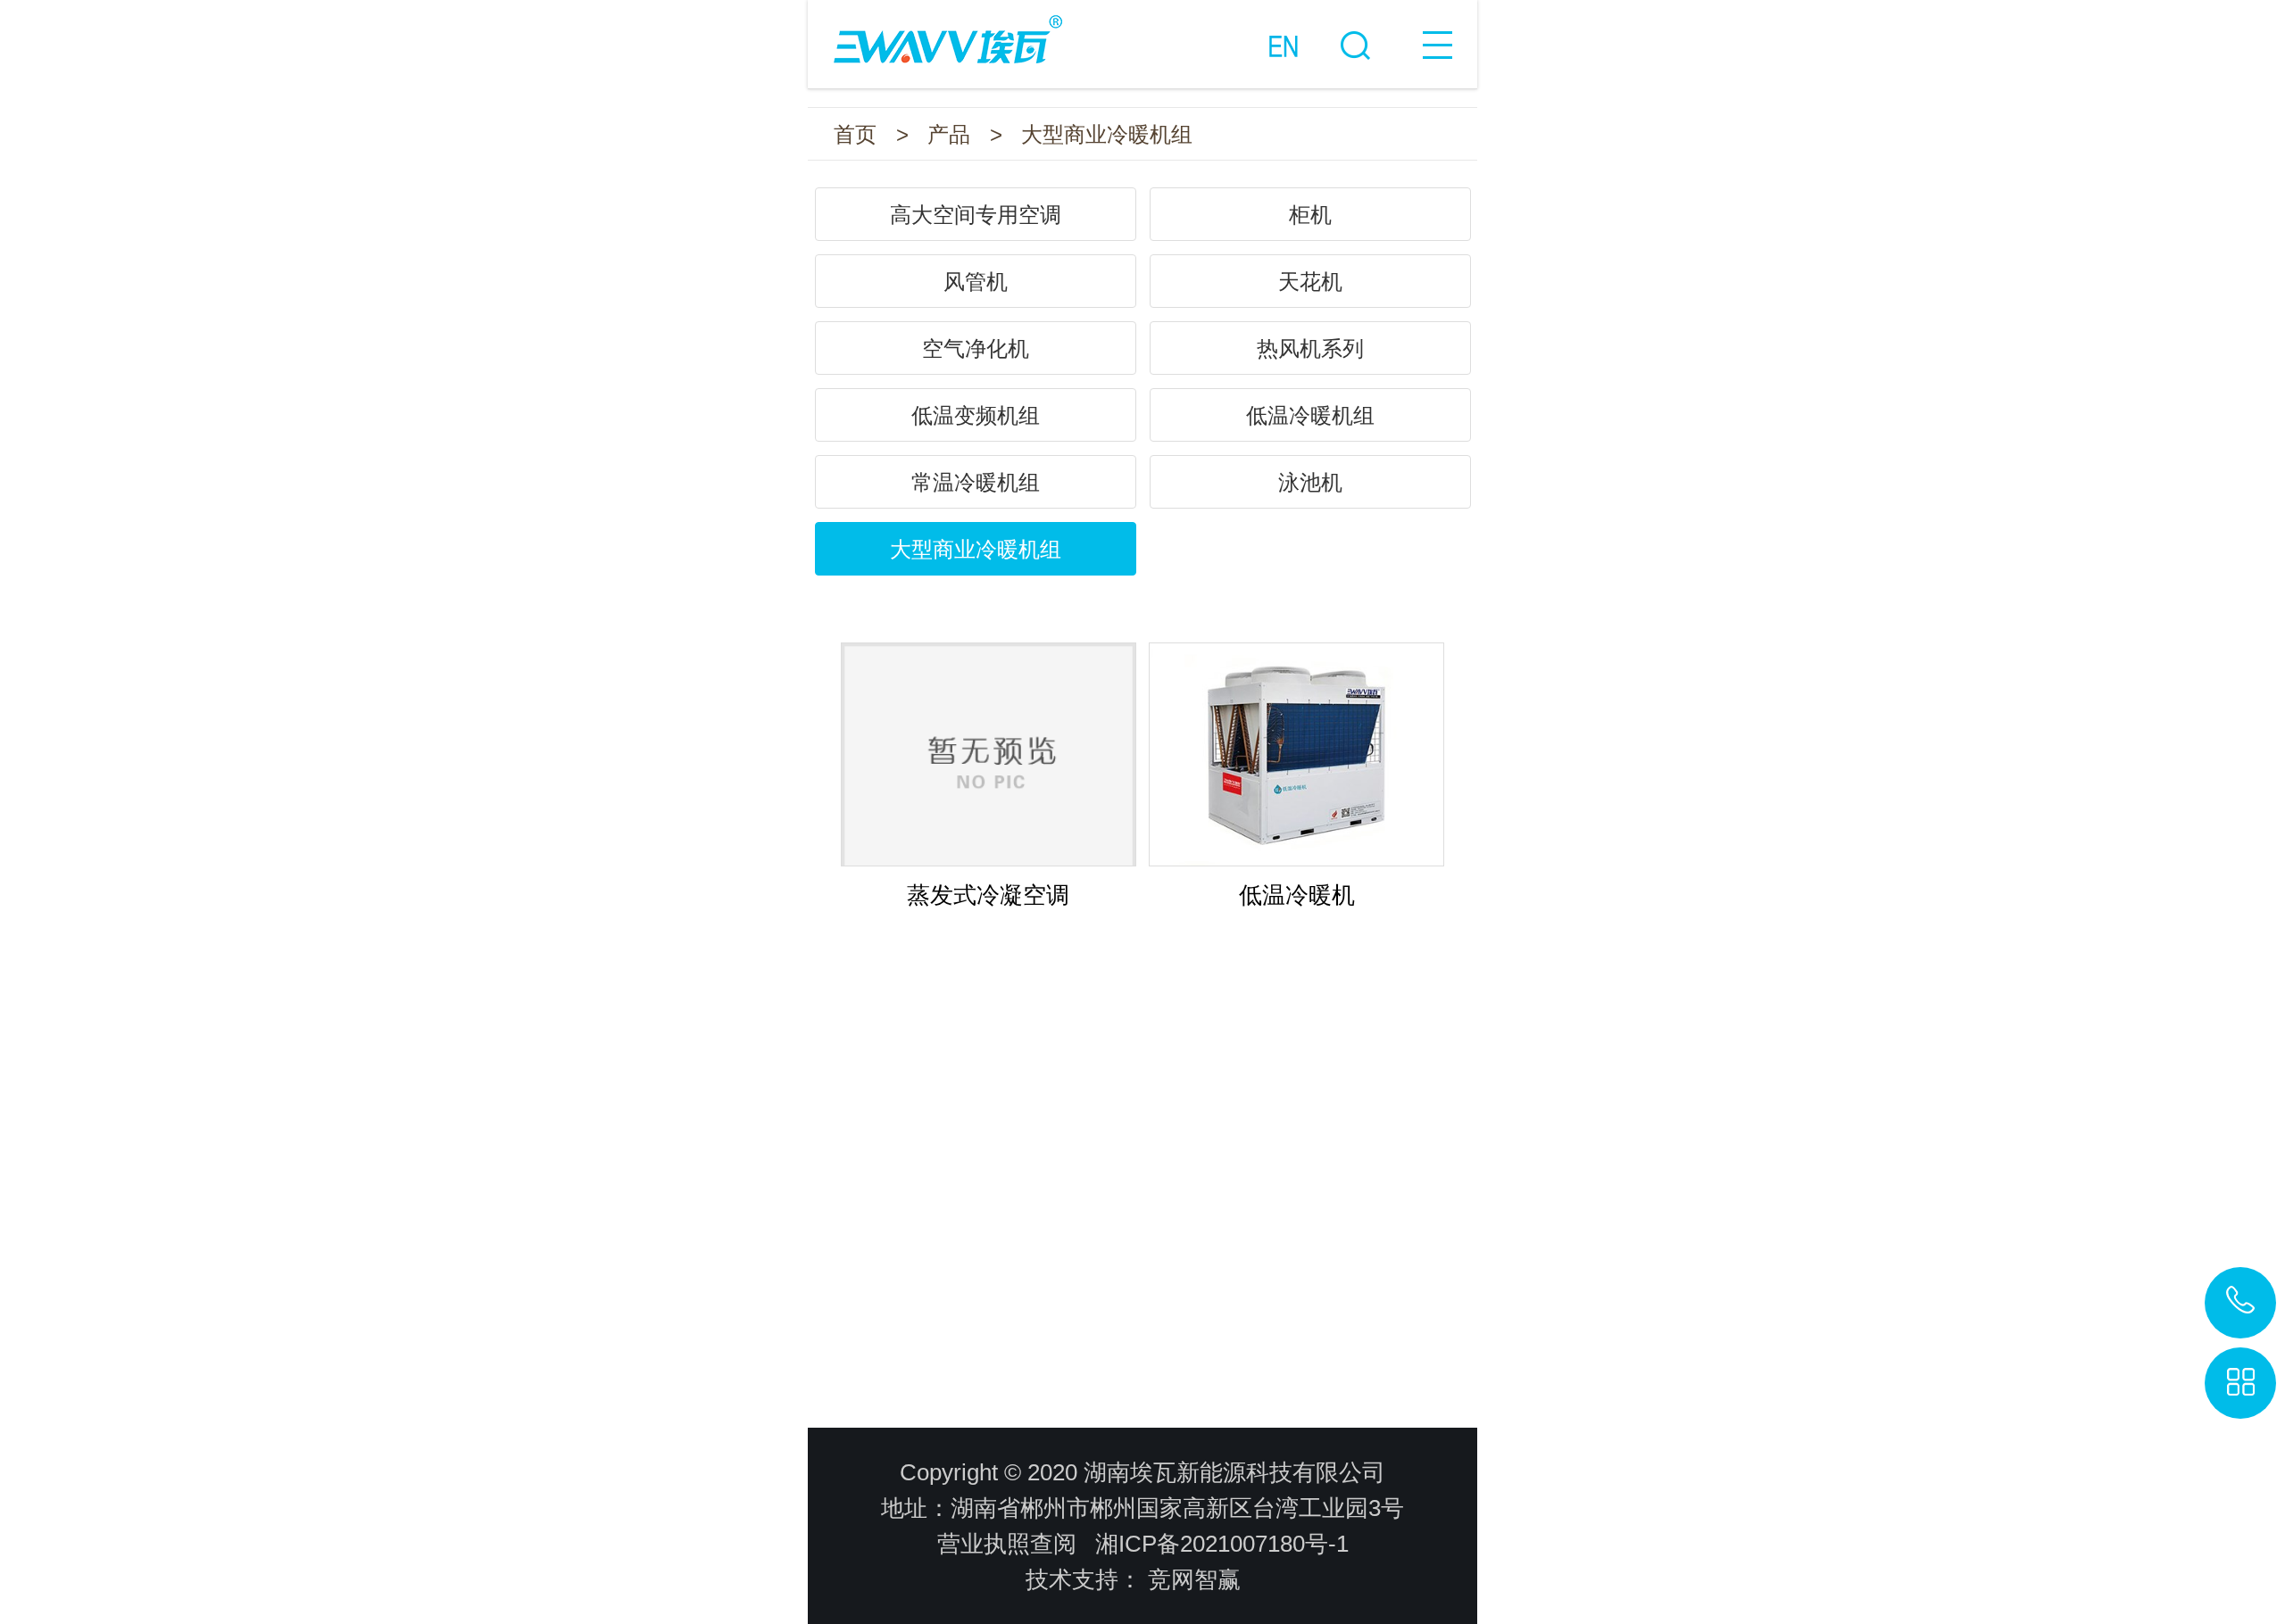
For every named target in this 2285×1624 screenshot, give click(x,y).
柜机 (1310, 215)
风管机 (976, 282)
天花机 (1310, 282)
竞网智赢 (1194, 1579)
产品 (949, 134)
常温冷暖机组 (976, 482)
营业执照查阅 (1007, 1544)
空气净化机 (976, 348)
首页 (855, 134)
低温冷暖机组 (1310, 415)
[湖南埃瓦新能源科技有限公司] (1142, 32)
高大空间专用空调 (976, 215)
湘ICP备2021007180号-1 (1222, 1544)
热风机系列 (1310, 348)
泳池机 (1310, 482)
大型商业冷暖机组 (1107, 134)
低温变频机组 (976, 415)
